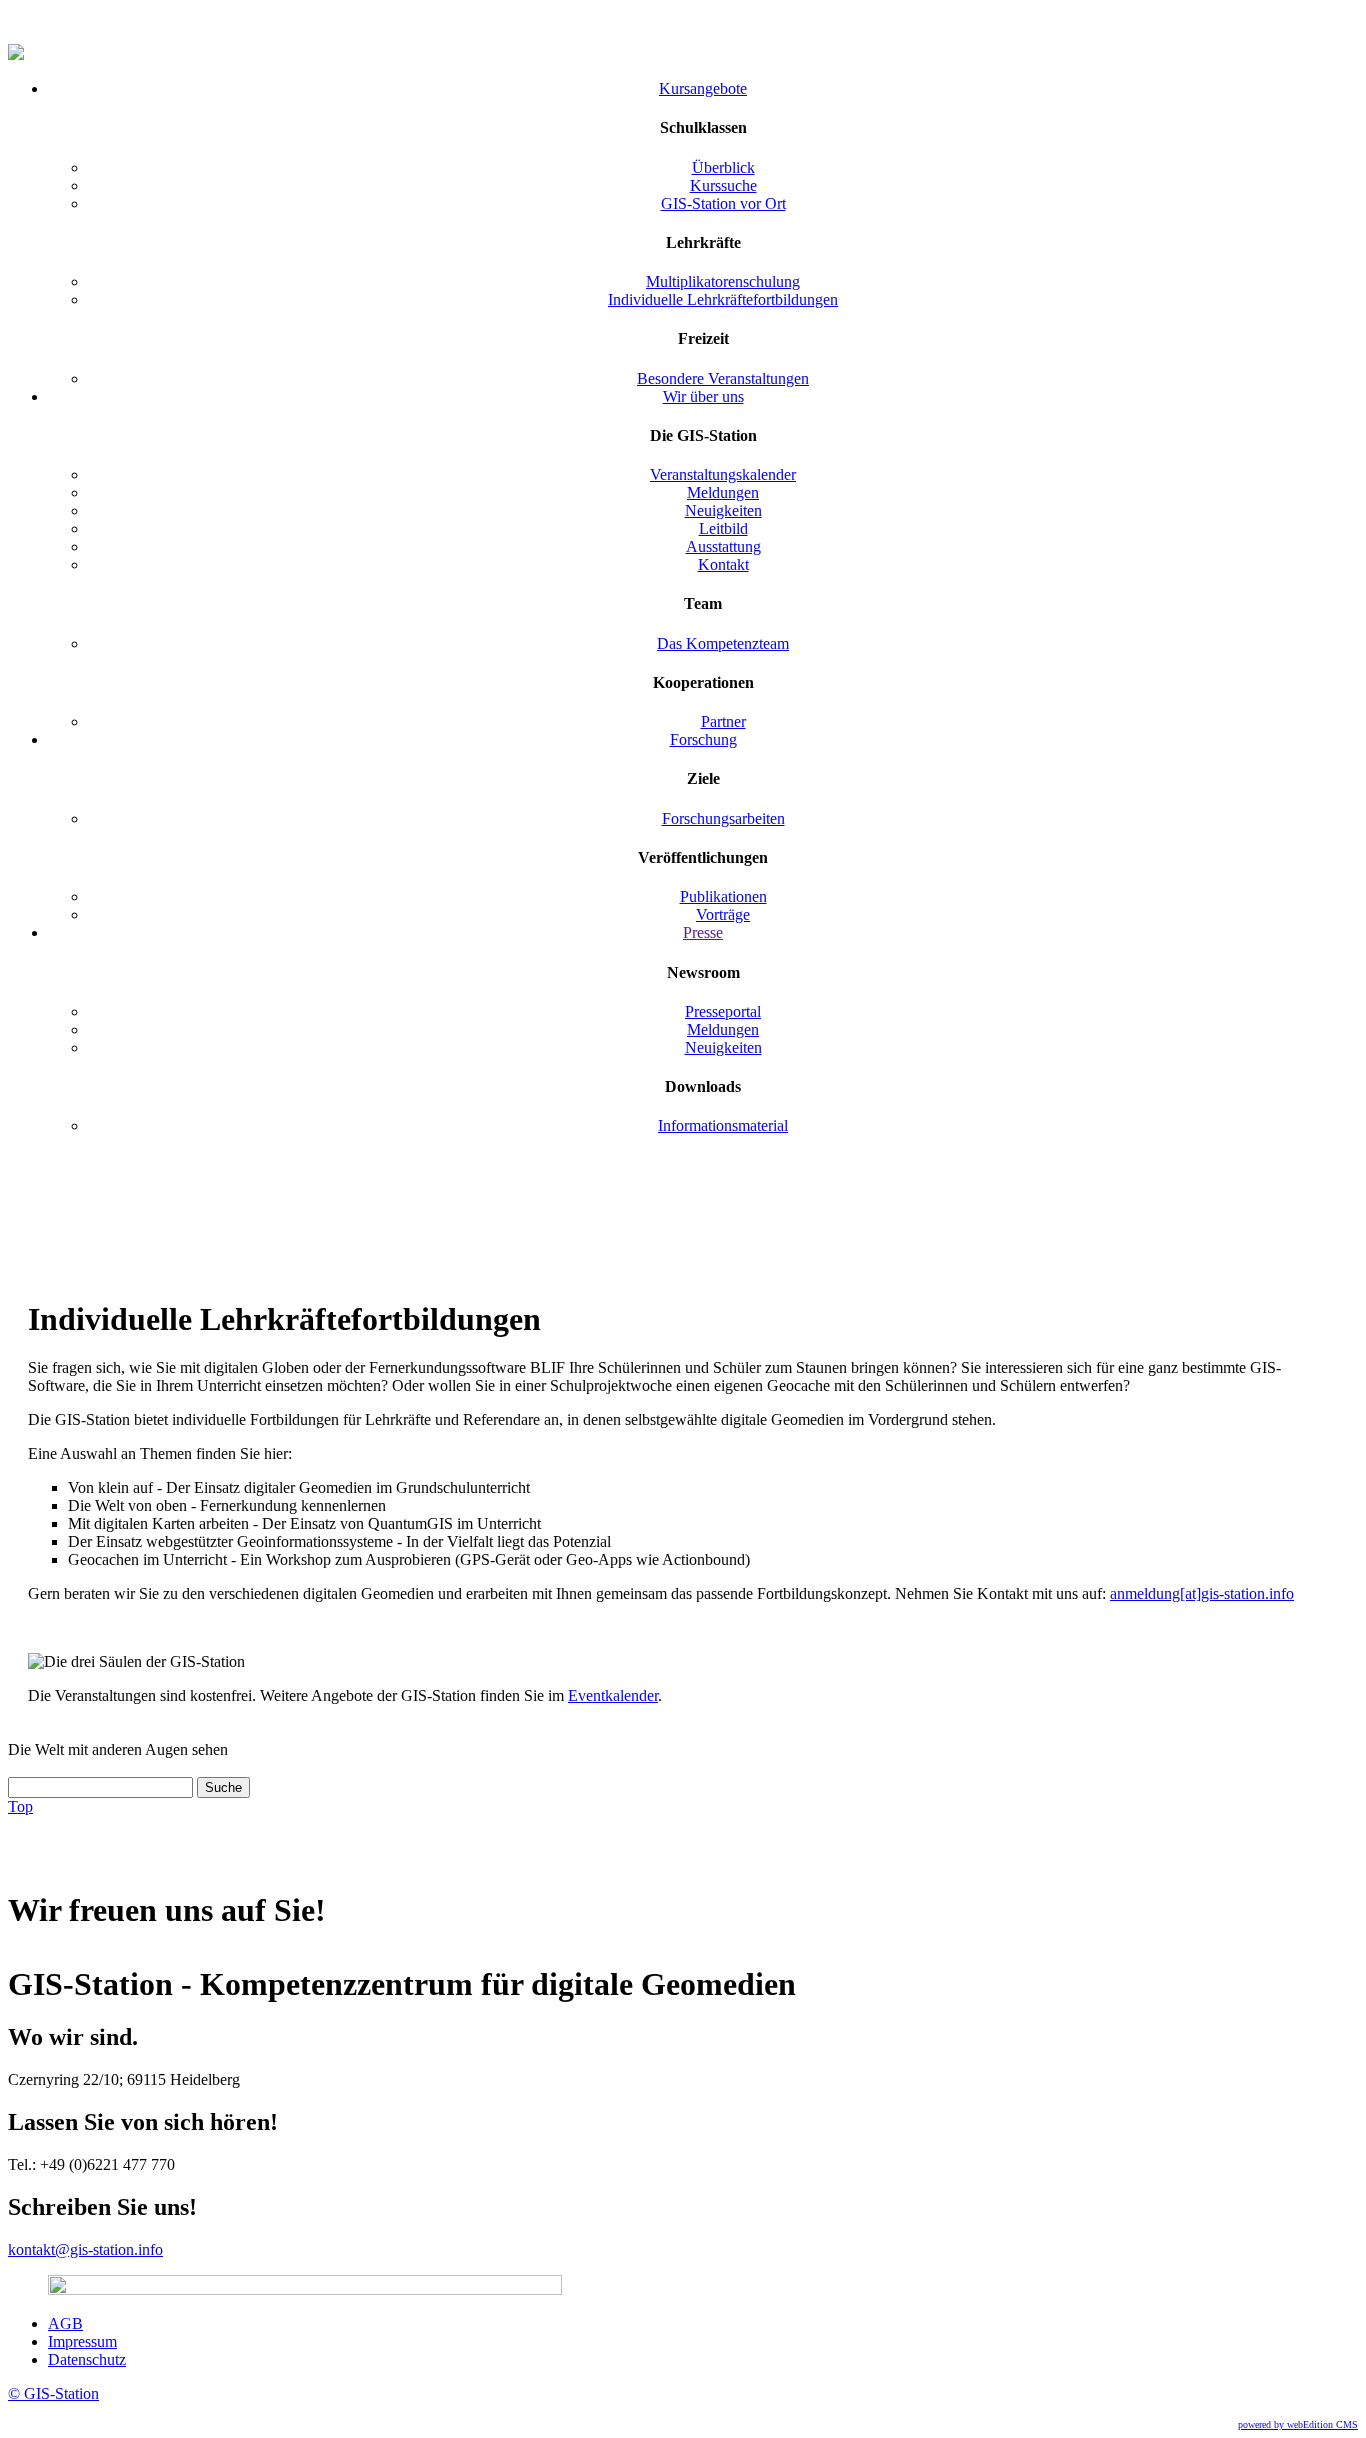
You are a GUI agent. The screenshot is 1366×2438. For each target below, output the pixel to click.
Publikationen (723, 896)
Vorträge (723, 914)
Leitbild (723, 528)
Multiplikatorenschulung (723, 281)
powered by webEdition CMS (1298, 2424)
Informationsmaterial (723, 1125)
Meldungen (723, 492)
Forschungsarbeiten (723, 818)
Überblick (723, 167)
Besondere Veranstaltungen (723, 378)
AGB (65, 2323)
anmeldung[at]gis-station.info (1202, 1593)
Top (20, 1806)
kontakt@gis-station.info (85, 2249)
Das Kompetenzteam (723, 643)
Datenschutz (87, 2359)
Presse (703, 932)
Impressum (82, 2341)
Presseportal (723, 1011)
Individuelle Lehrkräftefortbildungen (723, 299)
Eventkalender (613, 1695)
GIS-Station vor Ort (723, 203)
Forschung (703, 739)
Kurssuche (723, 185)
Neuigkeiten (723, 510)
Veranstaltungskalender (723, 474)
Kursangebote (703, 88)
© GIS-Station (53, 2393)
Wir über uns (703, 396)
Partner (723, 721)
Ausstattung (723, 546)
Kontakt (723, 564)
